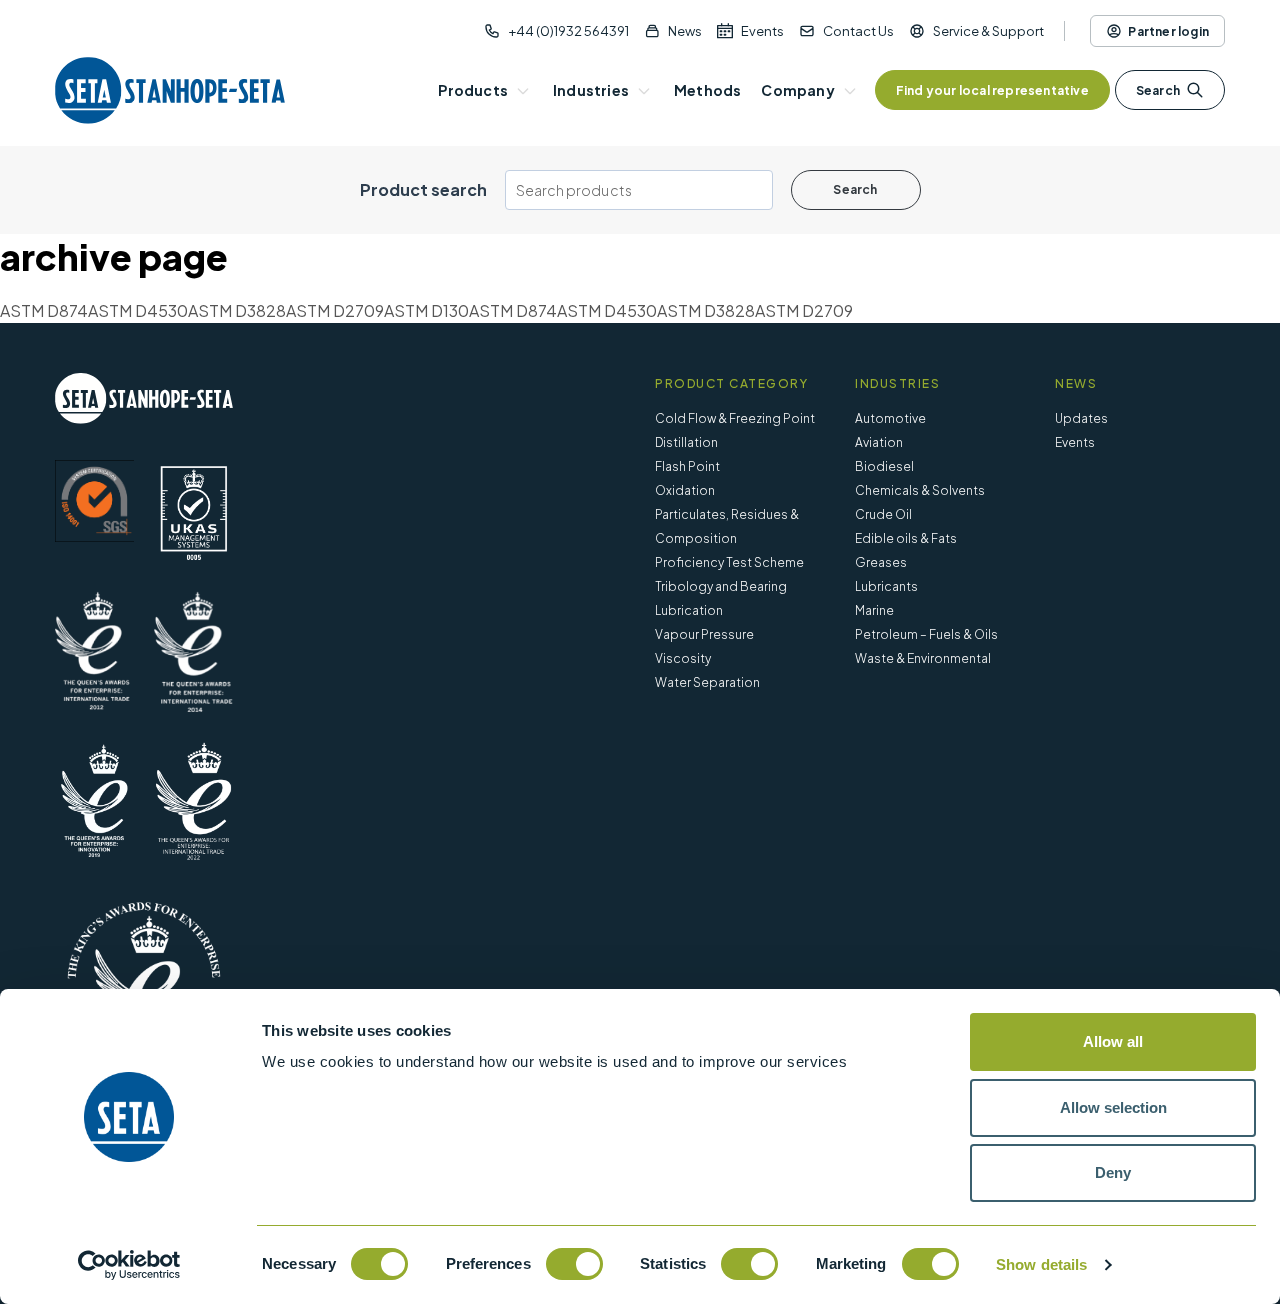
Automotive (890, 418)
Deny (1113, 1172)
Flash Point (687, 466)
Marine (874, 610)
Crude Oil (883, 514)
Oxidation (685, 490)
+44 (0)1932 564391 (568, 31)
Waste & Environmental (923, 658)
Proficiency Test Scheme (729, 562)
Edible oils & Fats (906, 538)
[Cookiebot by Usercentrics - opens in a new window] (129, 1265)
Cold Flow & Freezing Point (735, 418)
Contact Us (858, 31)
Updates (1081, 418)
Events (762, 31)
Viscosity (683, 658)
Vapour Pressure (704, 634)
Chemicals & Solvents (920, 490)
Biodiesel (884, 466)
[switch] (574, 1264)
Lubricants (886, 586)
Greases (881, 562)
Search (1158, 90)
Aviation (879, 442)
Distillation (686, 442)
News (685, 31)
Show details (1041, 1264)
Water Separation (707, 682)
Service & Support (988, 31)
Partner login (1168, 31)
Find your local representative (992, 90)
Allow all (1113, 1041)
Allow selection (1113, 1107)
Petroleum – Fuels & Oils (926, 634)
